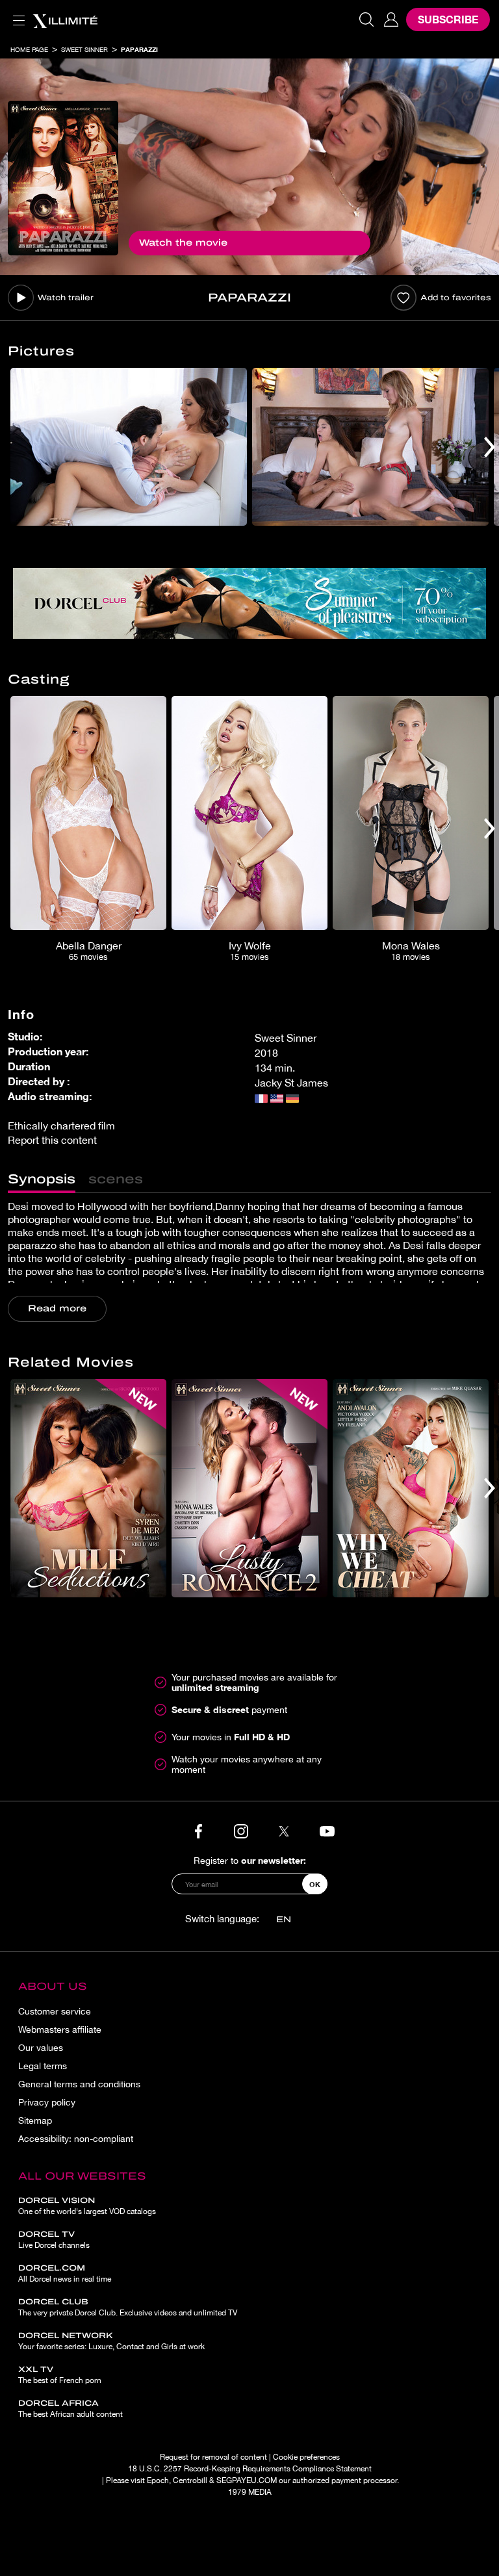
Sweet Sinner (84, 49)
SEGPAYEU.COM (247, 2480)
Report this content (52, 1140)
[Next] (490, 447)
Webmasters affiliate (60, 2029)
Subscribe (448, 19)
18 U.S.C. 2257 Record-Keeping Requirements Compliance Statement (250, 2469)
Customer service (55, 2011)
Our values (41, 2048)
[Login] (391, 19)
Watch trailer (66, 298)
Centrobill (190, 2480)
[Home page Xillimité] (65, 19)
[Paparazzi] (63, 178)
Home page (29, 49)
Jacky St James (291, 1083)
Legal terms (43, 2066)
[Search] (366, 19)
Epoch (158, 2480)
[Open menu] (16, 13)
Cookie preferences (306, 2457)
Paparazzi (139, 49)
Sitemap (35, 2120)
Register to (250, 1860)
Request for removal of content (213, 2457)
